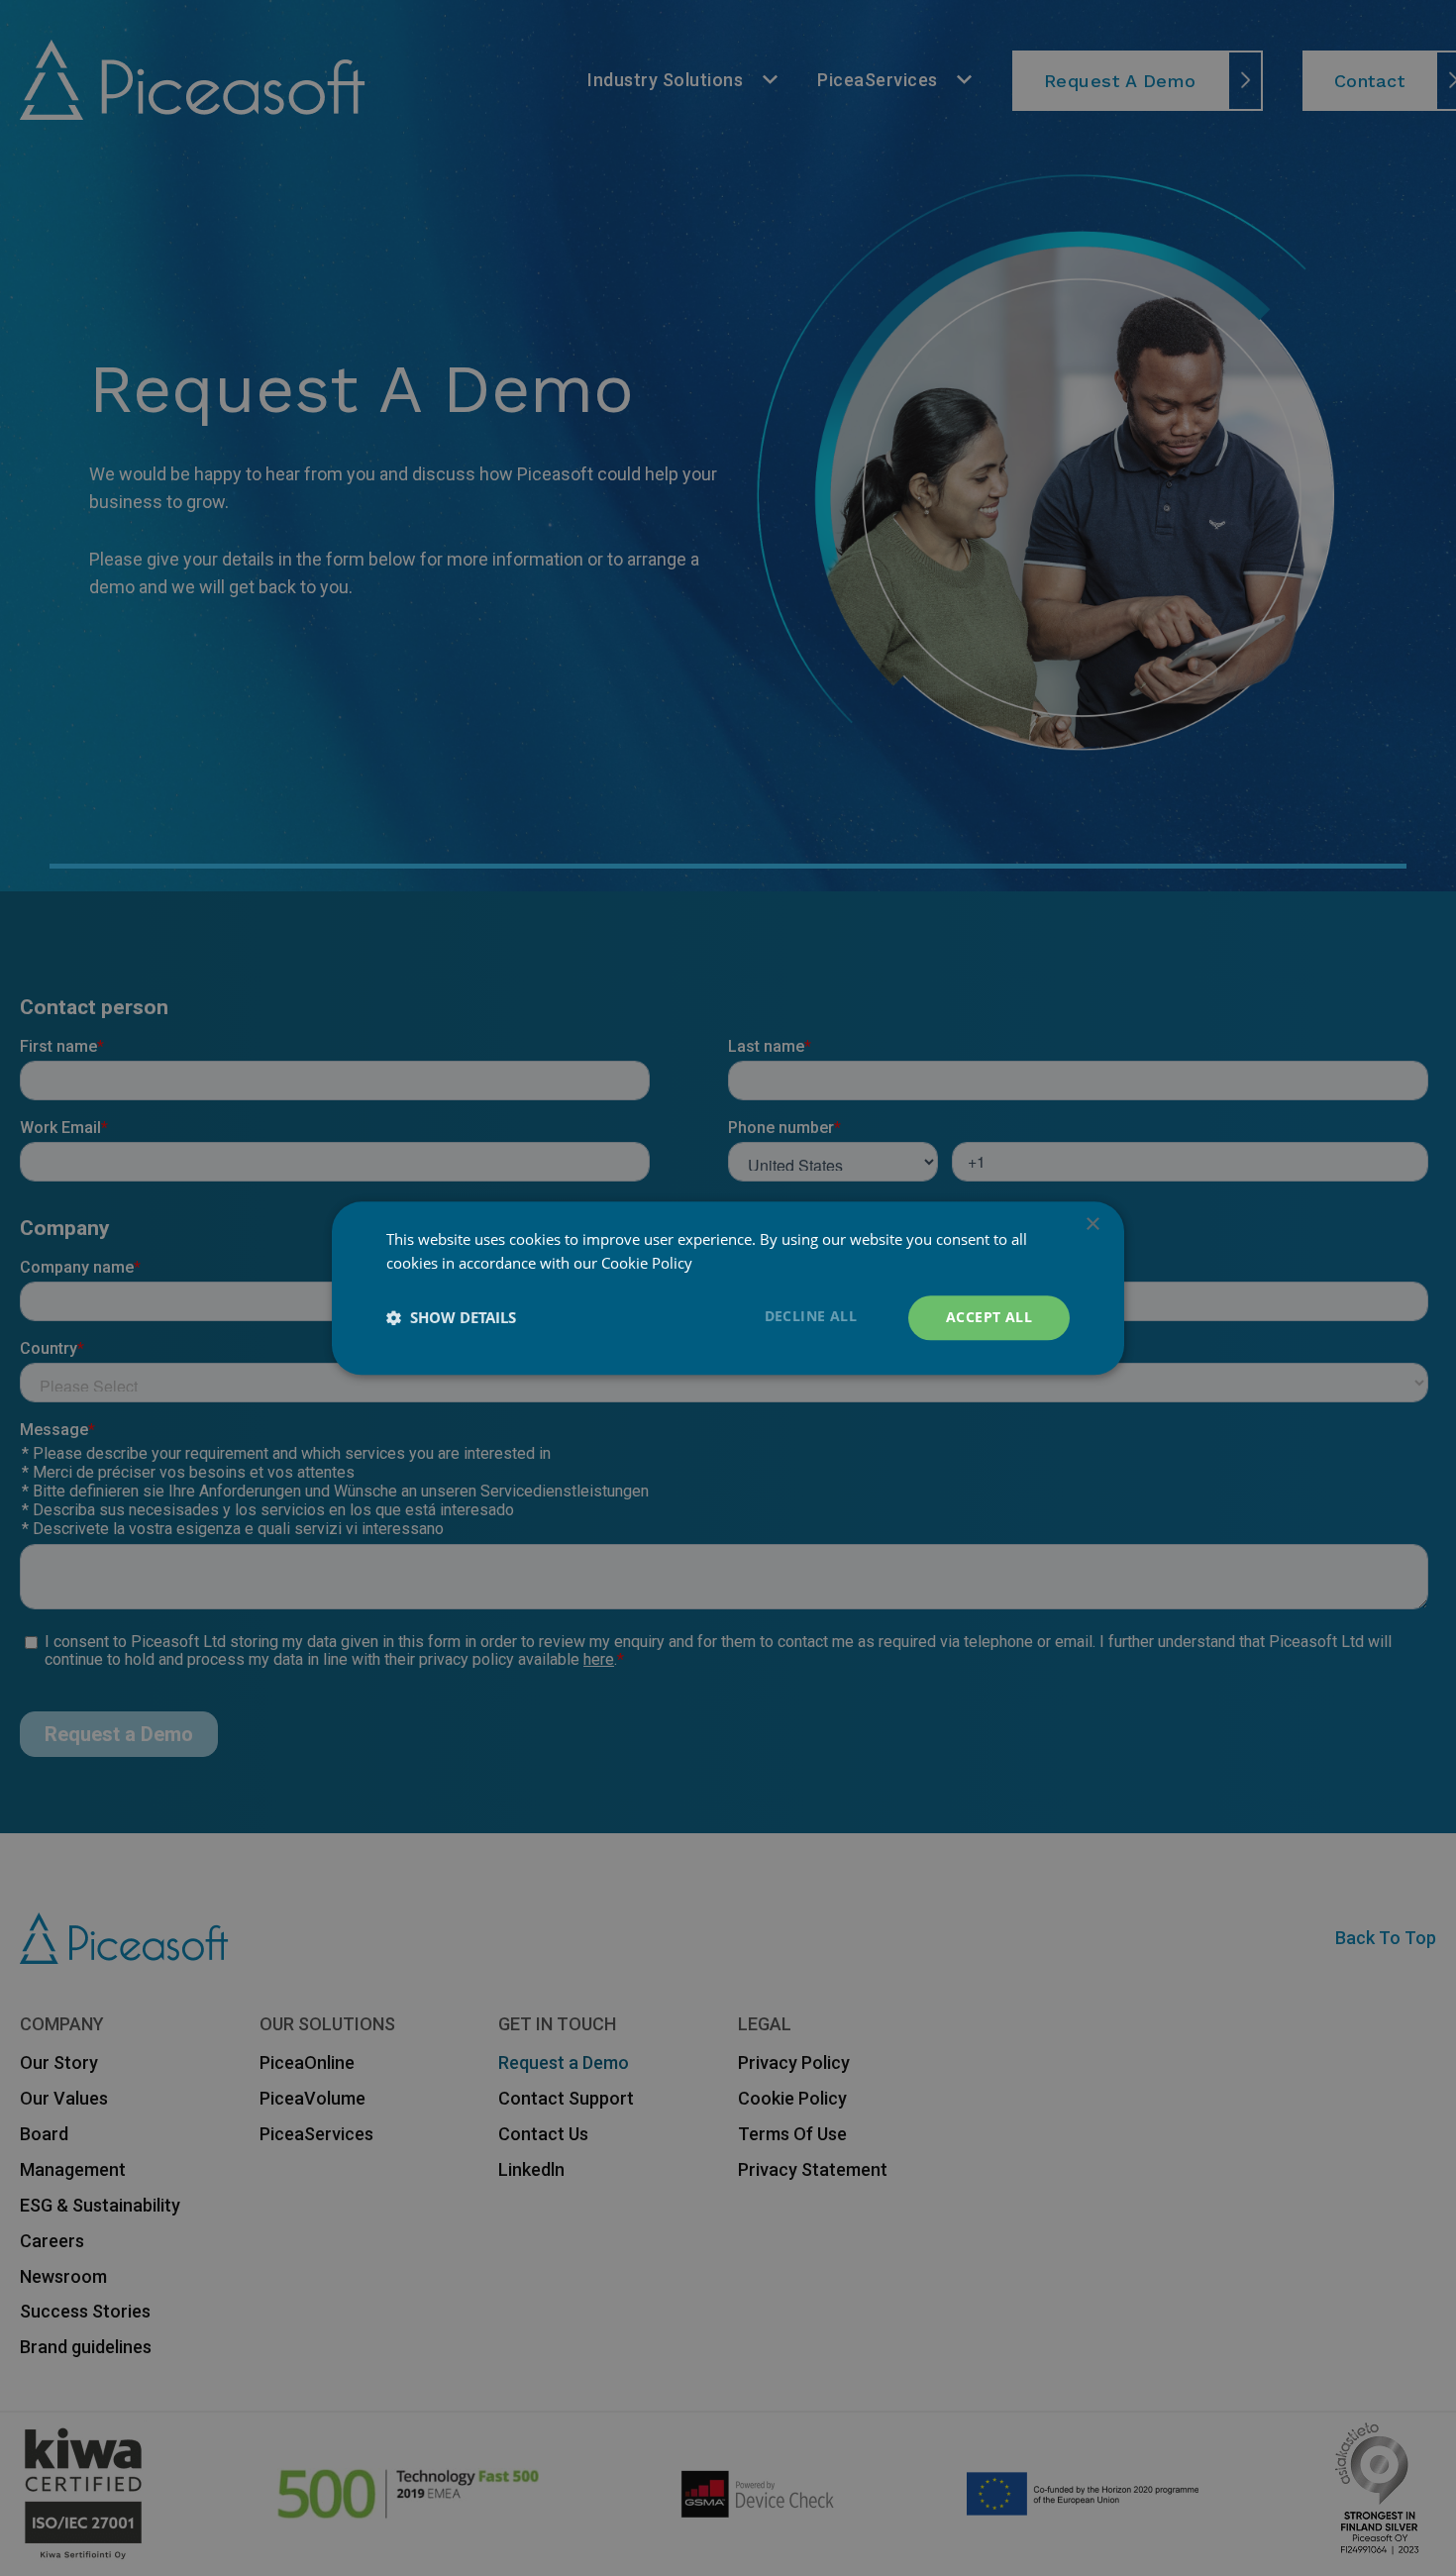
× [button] (1092, 1225)
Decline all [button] (811, 1316)
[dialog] (728, 1288)
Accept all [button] (989, 1317)
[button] (451, 1318)
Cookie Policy (647, 1264)
